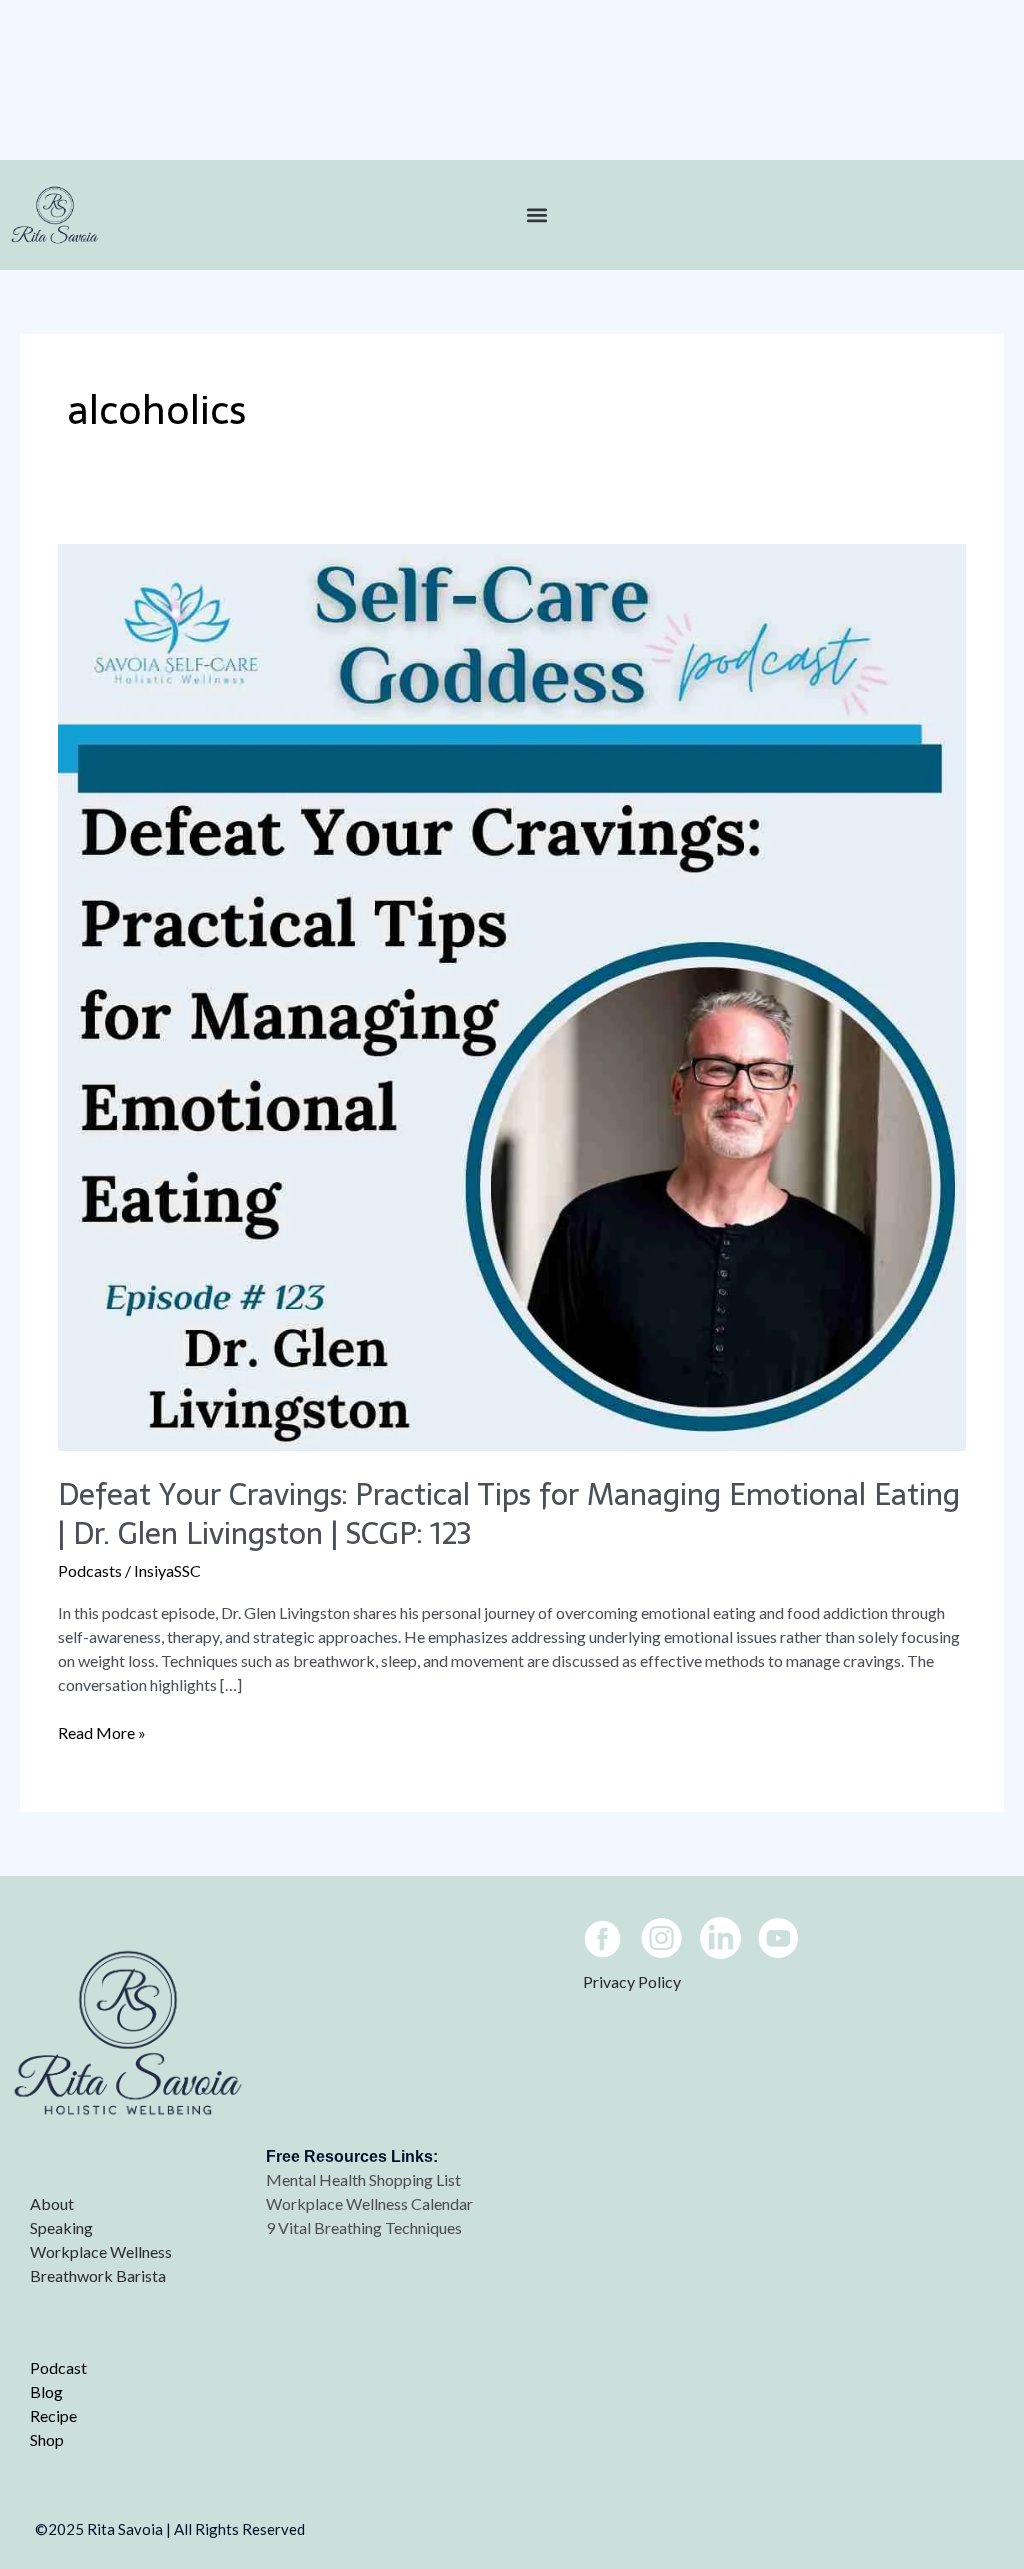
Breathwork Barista (98, 2275)
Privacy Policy (632, 1981)
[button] (537, 215)
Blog (46, 2391)
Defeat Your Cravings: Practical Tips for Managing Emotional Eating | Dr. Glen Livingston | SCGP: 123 (509, 1514)
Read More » (102, 1731)
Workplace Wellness (101, 2251)
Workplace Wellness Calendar (371, 2203)
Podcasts (90, 1570)
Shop (47, 2439)
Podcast (58, 2367)
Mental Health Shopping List (365, 2179)
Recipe (53, 2415)
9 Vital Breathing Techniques (364, 2227)
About (52, 2203)
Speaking (61, 2227)
